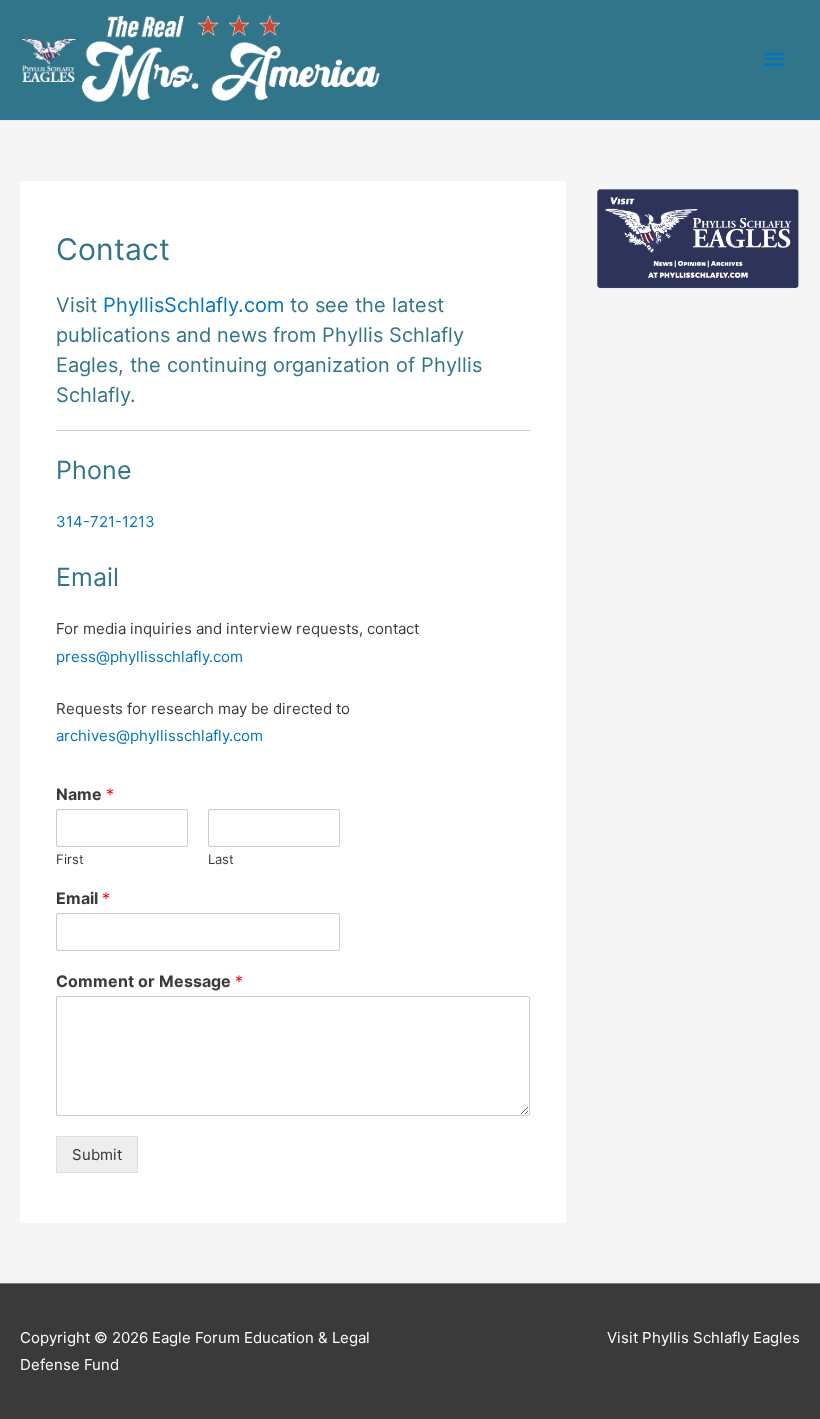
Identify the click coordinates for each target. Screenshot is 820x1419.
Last (221, 859)
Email (83, 898)
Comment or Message (149, 981)
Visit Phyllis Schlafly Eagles (703, 1337)
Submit (97, 1154)
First (70, 859)
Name (85, 794)
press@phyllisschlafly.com (149, 656)
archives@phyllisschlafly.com (159, 735)
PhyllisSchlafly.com (193, 305)
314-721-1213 (105, 521)
